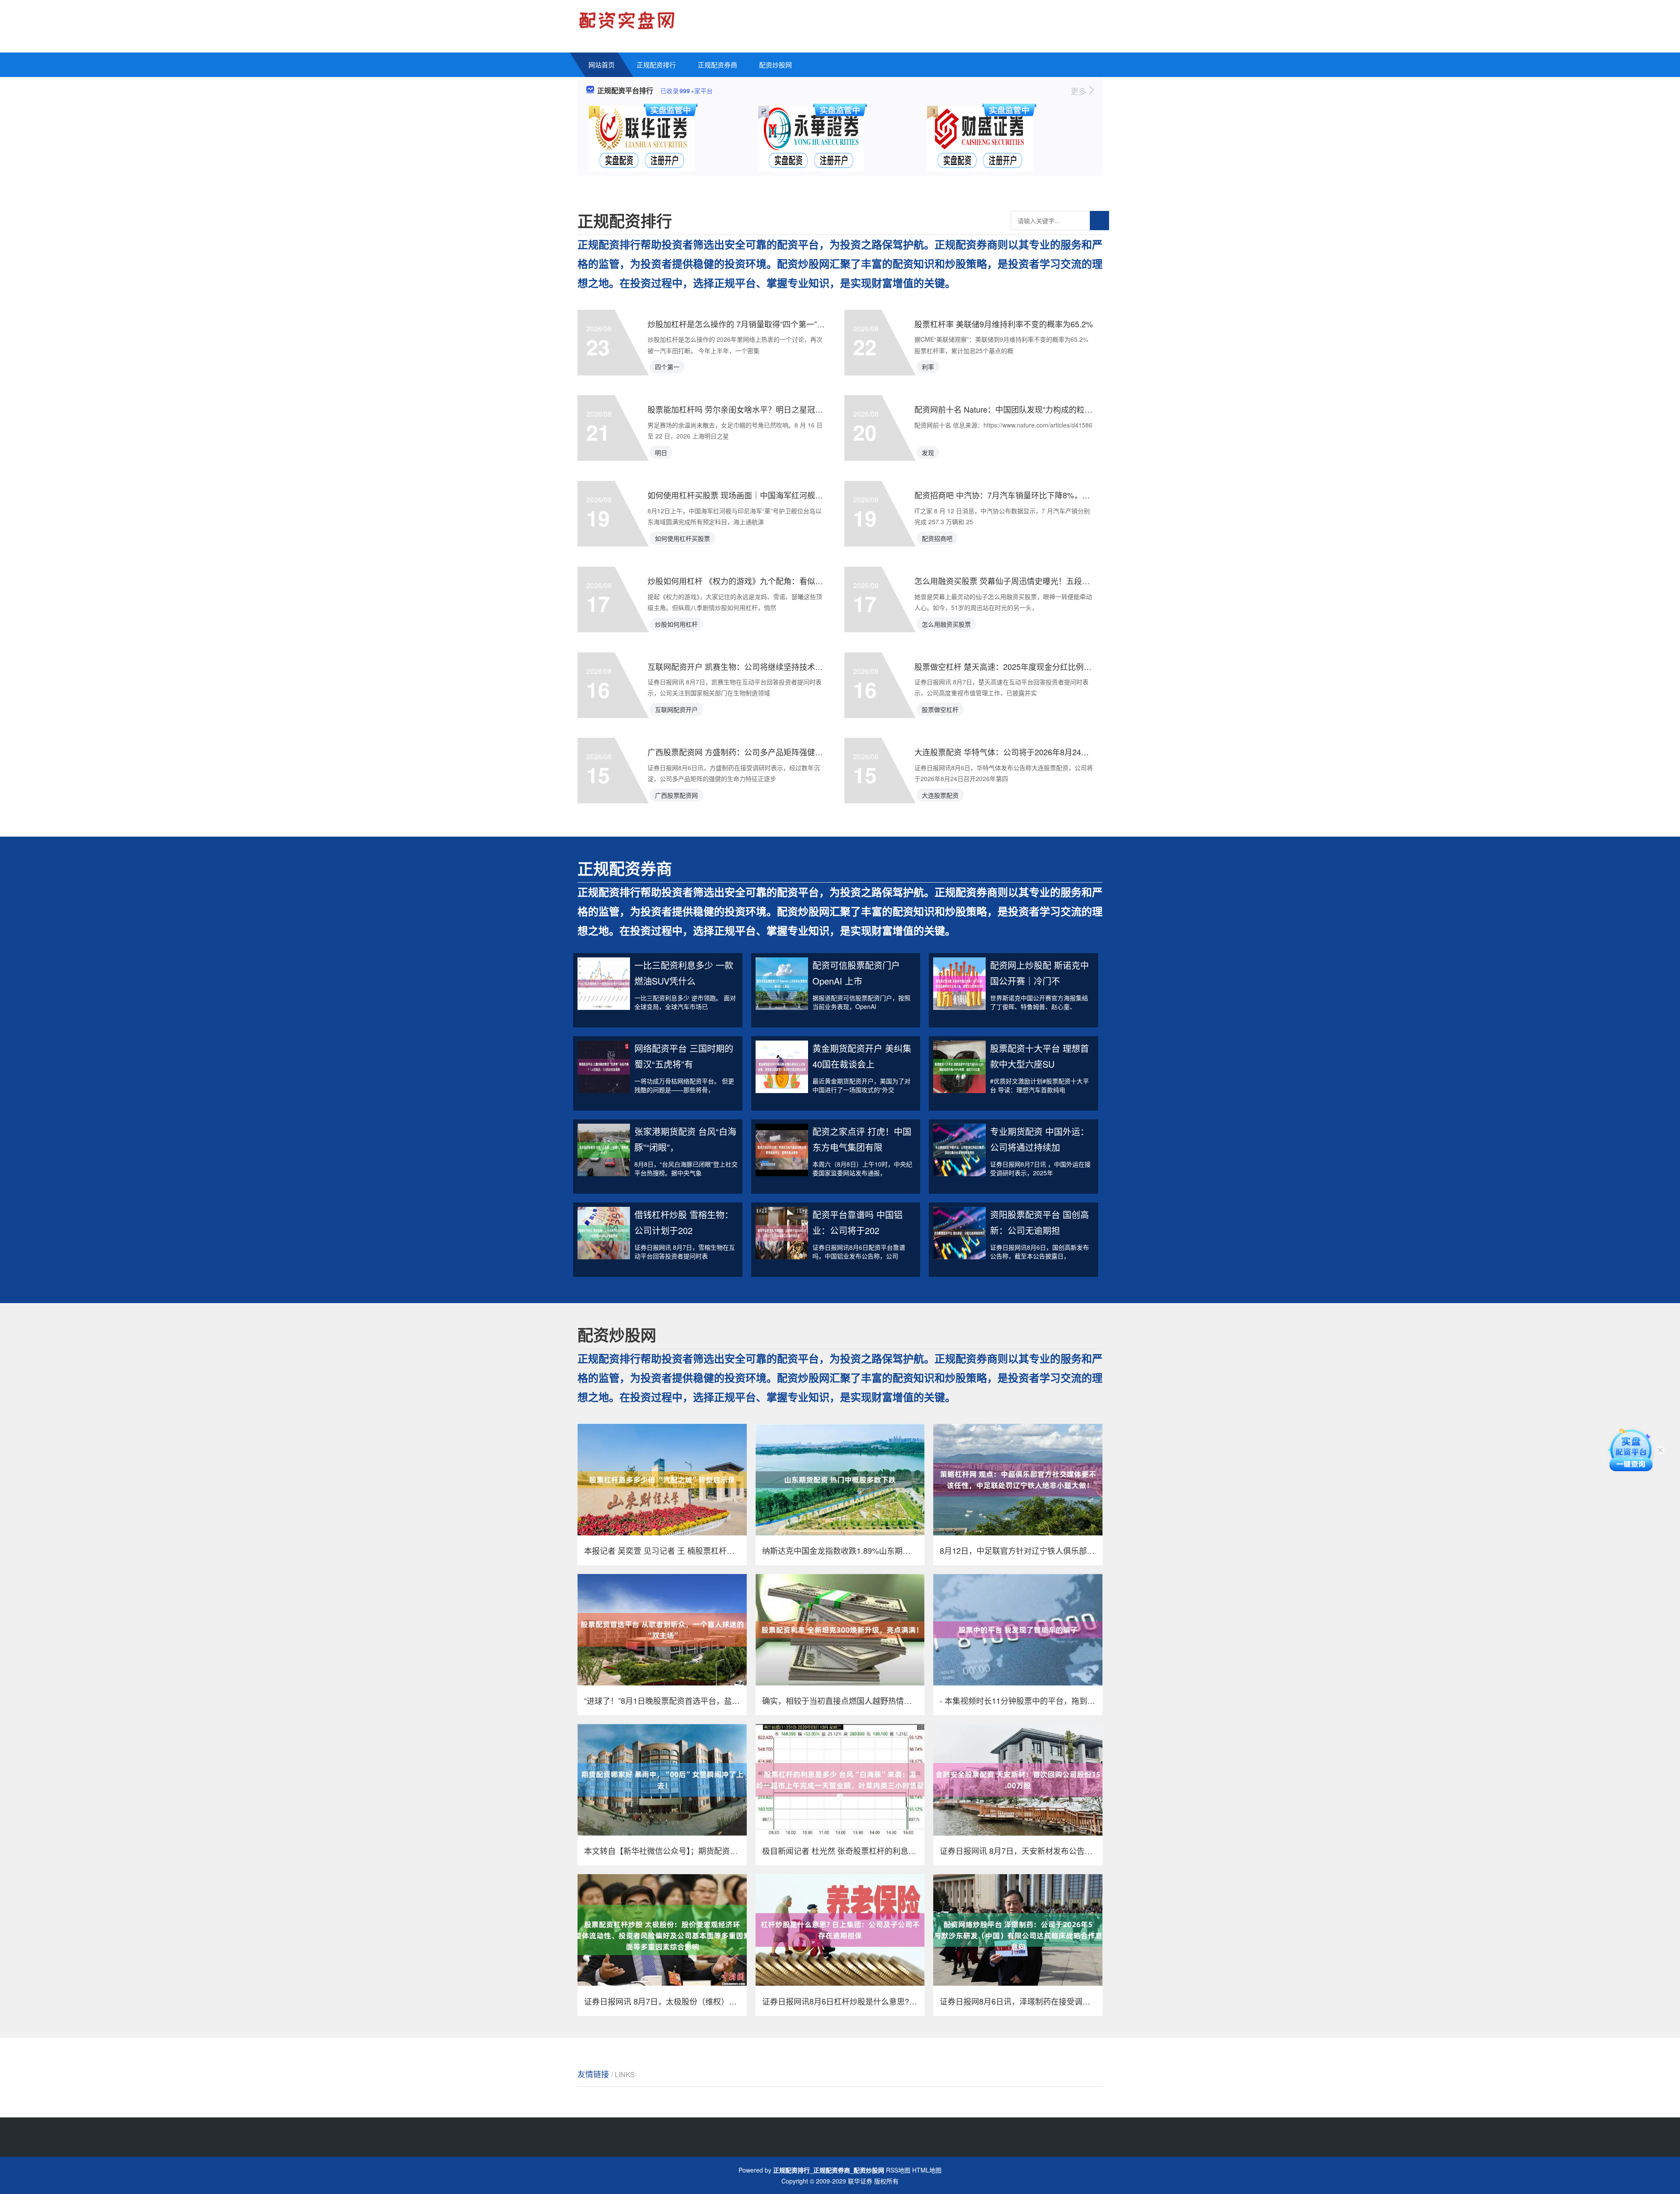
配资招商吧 (937, 538)
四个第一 (667, 367)
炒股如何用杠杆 (676, 624)
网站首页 (602, 65)
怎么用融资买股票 (946, 624)
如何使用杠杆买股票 (682, 538)
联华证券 (860, 2181)
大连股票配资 (940, 795)
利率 (928, 367)
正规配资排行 (656, 65)
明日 (661, 452)
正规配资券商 (717, 65)
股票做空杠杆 (940, 709)
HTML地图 (927, 2170)
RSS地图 (898, 2170)
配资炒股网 (775, 65)
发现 (928, 452)
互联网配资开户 (676, 709)
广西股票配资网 (676, 795)
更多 (1080, 91)
